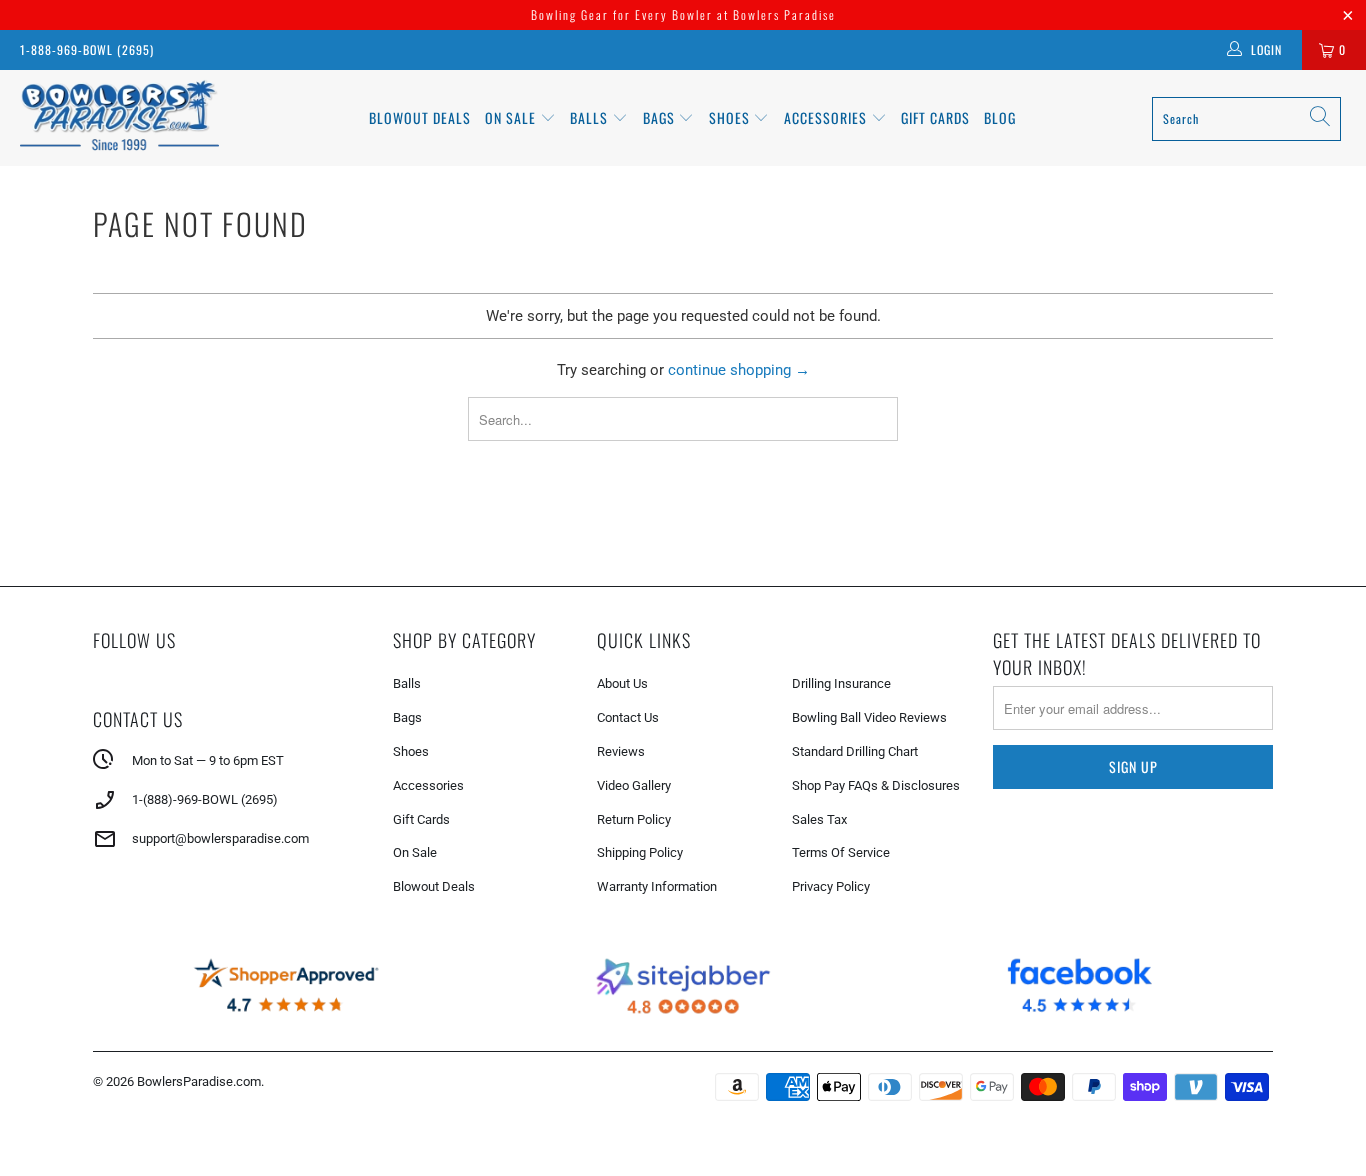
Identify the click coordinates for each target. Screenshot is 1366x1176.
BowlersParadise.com (199, 1081)
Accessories (827, 117)
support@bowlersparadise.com (220, 838)
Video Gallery (634, 785)
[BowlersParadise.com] (119, 118)
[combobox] (1246, 119)
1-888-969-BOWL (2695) (87, 49)
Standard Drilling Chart (855, 751)
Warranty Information (657, 886)
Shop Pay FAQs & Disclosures (876, 785)
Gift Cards (935, 117)
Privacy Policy (831, 886)
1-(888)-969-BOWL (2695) (205, 799)
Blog (1000, 117)
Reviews (621, 751)
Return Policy (634, 819)
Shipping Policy (640, 852)
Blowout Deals (420, 117)
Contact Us (628, 717)
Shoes (731, 117)
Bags (661, 117)
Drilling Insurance (841, 683)
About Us (622, 683)
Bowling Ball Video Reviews (869, 717)
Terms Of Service (841, 852)
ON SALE (512, 117)
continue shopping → (739, 370)
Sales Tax (819, 819)
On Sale (415, 852)
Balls (591, 117)
